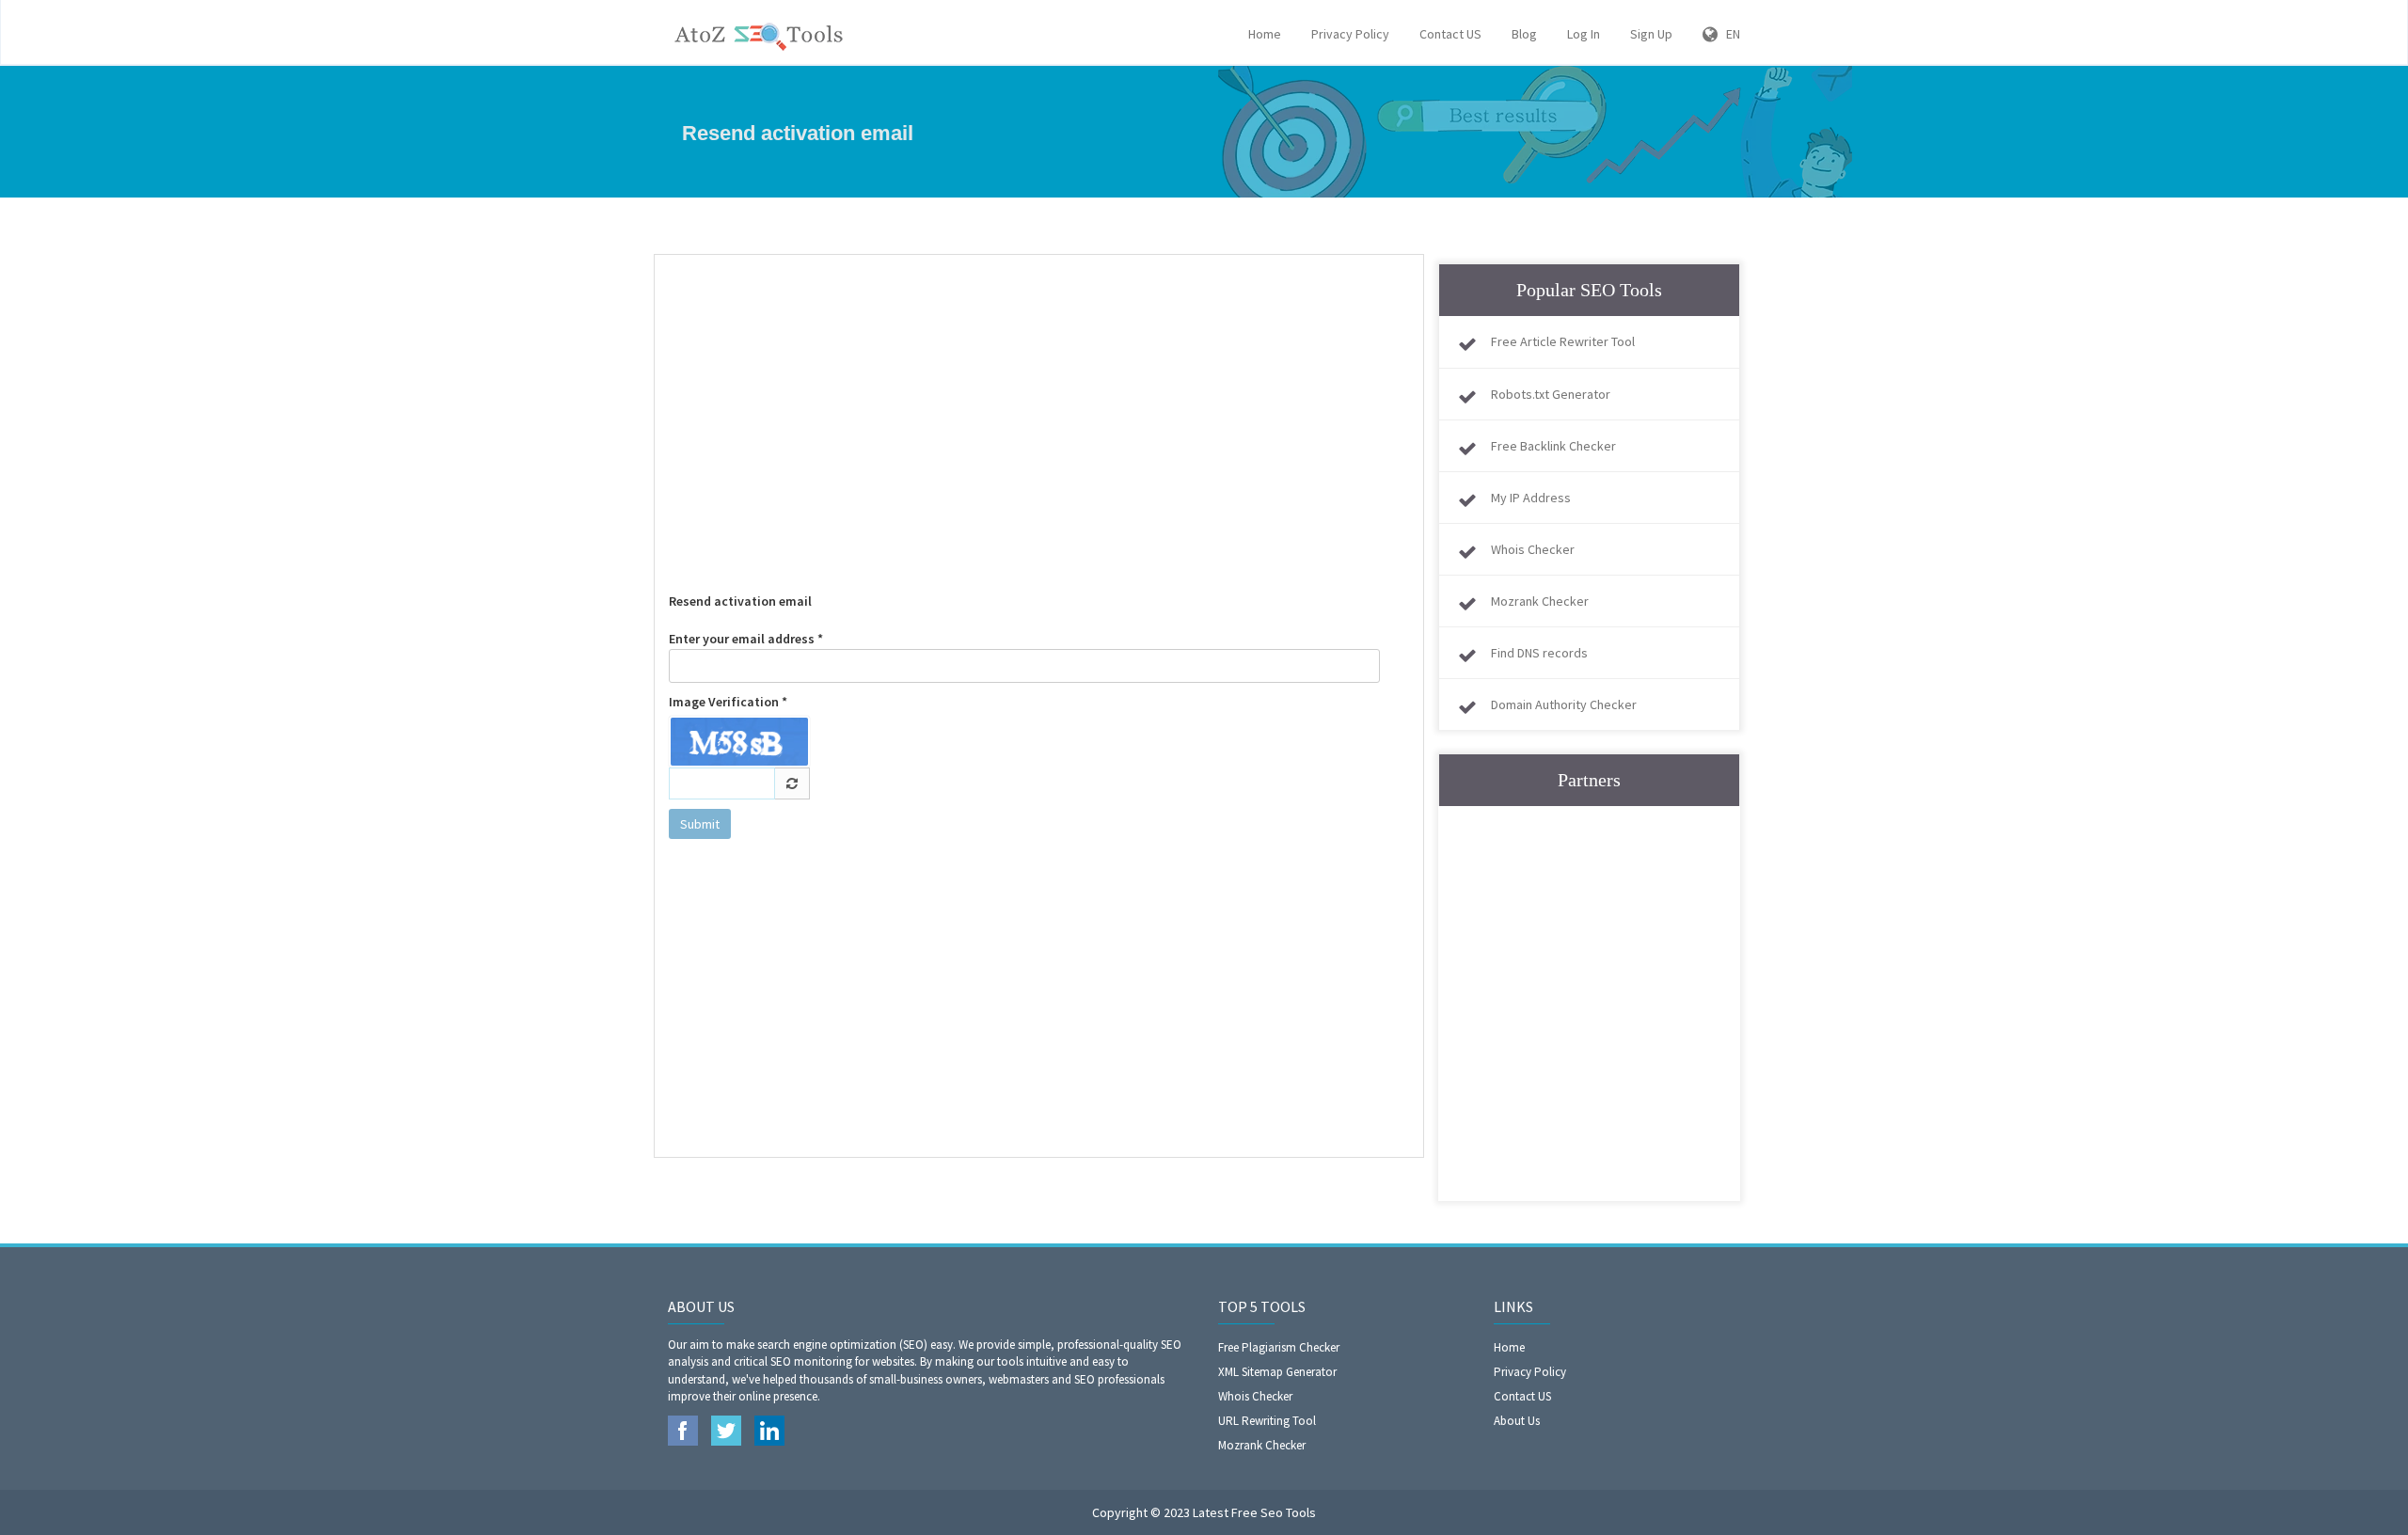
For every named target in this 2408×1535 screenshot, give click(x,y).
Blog (1524, 34)
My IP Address (1531, 498)
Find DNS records (1539, 653)
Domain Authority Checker (1564, 704)
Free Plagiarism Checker (1279, 1347)
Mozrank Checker (1540, 601)
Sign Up (1651, 34)
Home (1265, 34)
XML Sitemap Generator (1277, 1372)
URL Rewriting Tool (1267, 1421)
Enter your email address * (746, 639)
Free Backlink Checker (1553, 446)
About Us (1517, 1421)
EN (1729, 34)
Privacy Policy (1350, 34)
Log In (1584, 34)
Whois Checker (1533, 549)
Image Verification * (728, 702)
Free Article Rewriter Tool (1563, 341)
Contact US (1450, 34)
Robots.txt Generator (1551, 394)
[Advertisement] (1039, 405)
